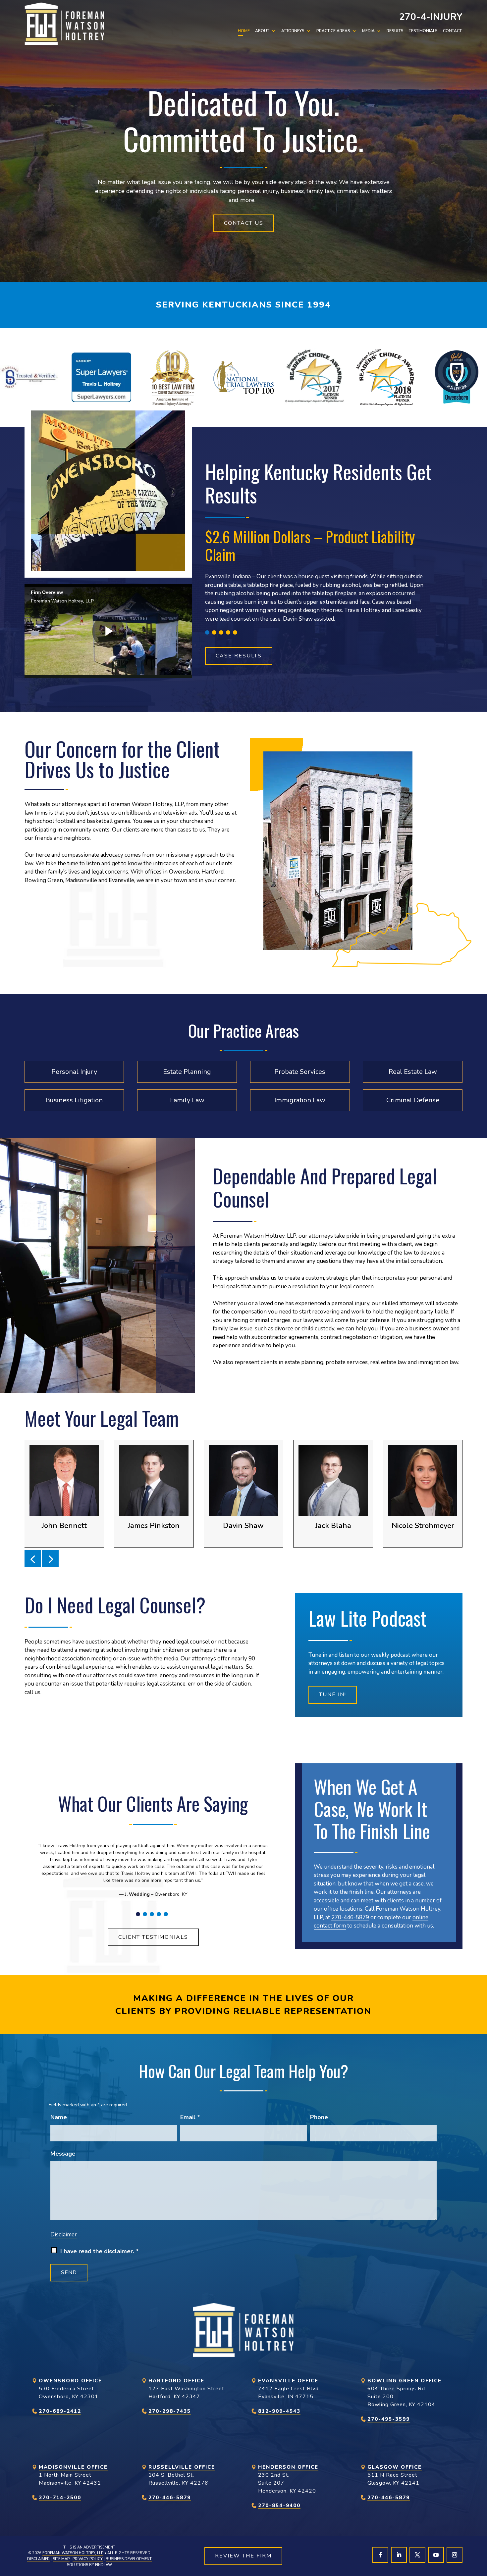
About (262, 31)
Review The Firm (243, 2556)
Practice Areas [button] (333, 31)
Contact (452, 31)
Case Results (239, 656)
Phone (319, 2117)
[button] (33, 1558)
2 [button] (214, 632)
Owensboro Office (70, 2381)
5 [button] (235, 632)
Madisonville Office (73, 2467)
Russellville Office (182, 2467)
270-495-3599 (389, 2419)
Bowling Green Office (405, 2381)
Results (395, 31)
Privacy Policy (88, 2559)
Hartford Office (176, 2381)
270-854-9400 (279, 2505)
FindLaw (104, 2565)
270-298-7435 (170, 2411)
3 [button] (221, 632)
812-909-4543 (279, 2411)
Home (244, 31)
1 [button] (207, 632)
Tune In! (333, 1694)
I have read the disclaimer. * (100, 2251)
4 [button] (228, 632)
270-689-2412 (60, 2411)
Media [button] (368, 31)
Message (63, 2154)
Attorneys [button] (293, 31)
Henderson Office (288, 2467)
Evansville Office (288, 2381)
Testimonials (423, 31)
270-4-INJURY (431, 17)
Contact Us (244, 223)
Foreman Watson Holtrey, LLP (73, 2553)
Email (190, 2117)
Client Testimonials (153, 1937)
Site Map (61, 2559)
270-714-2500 (60, 2498)
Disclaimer (64, 2235)
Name (59, 2117)
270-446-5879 (350, 1917)
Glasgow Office (395, 2467)
